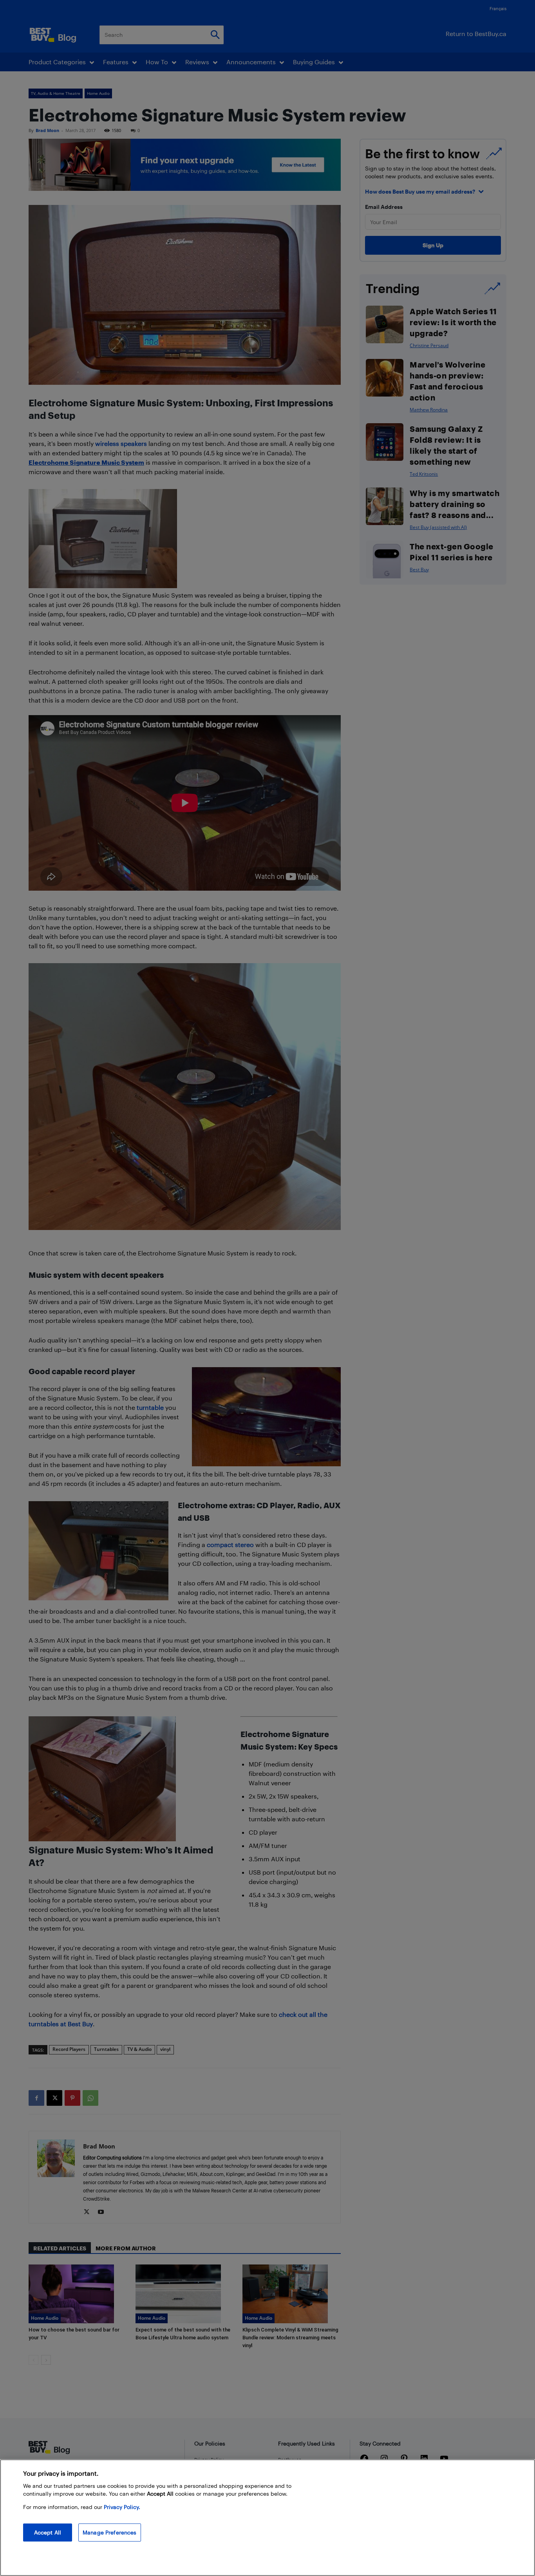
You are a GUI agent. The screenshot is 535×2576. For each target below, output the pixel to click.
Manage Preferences (110, 2532)
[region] (267, 2518)
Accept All (48, 2532)
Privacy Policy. (122, 2507)
